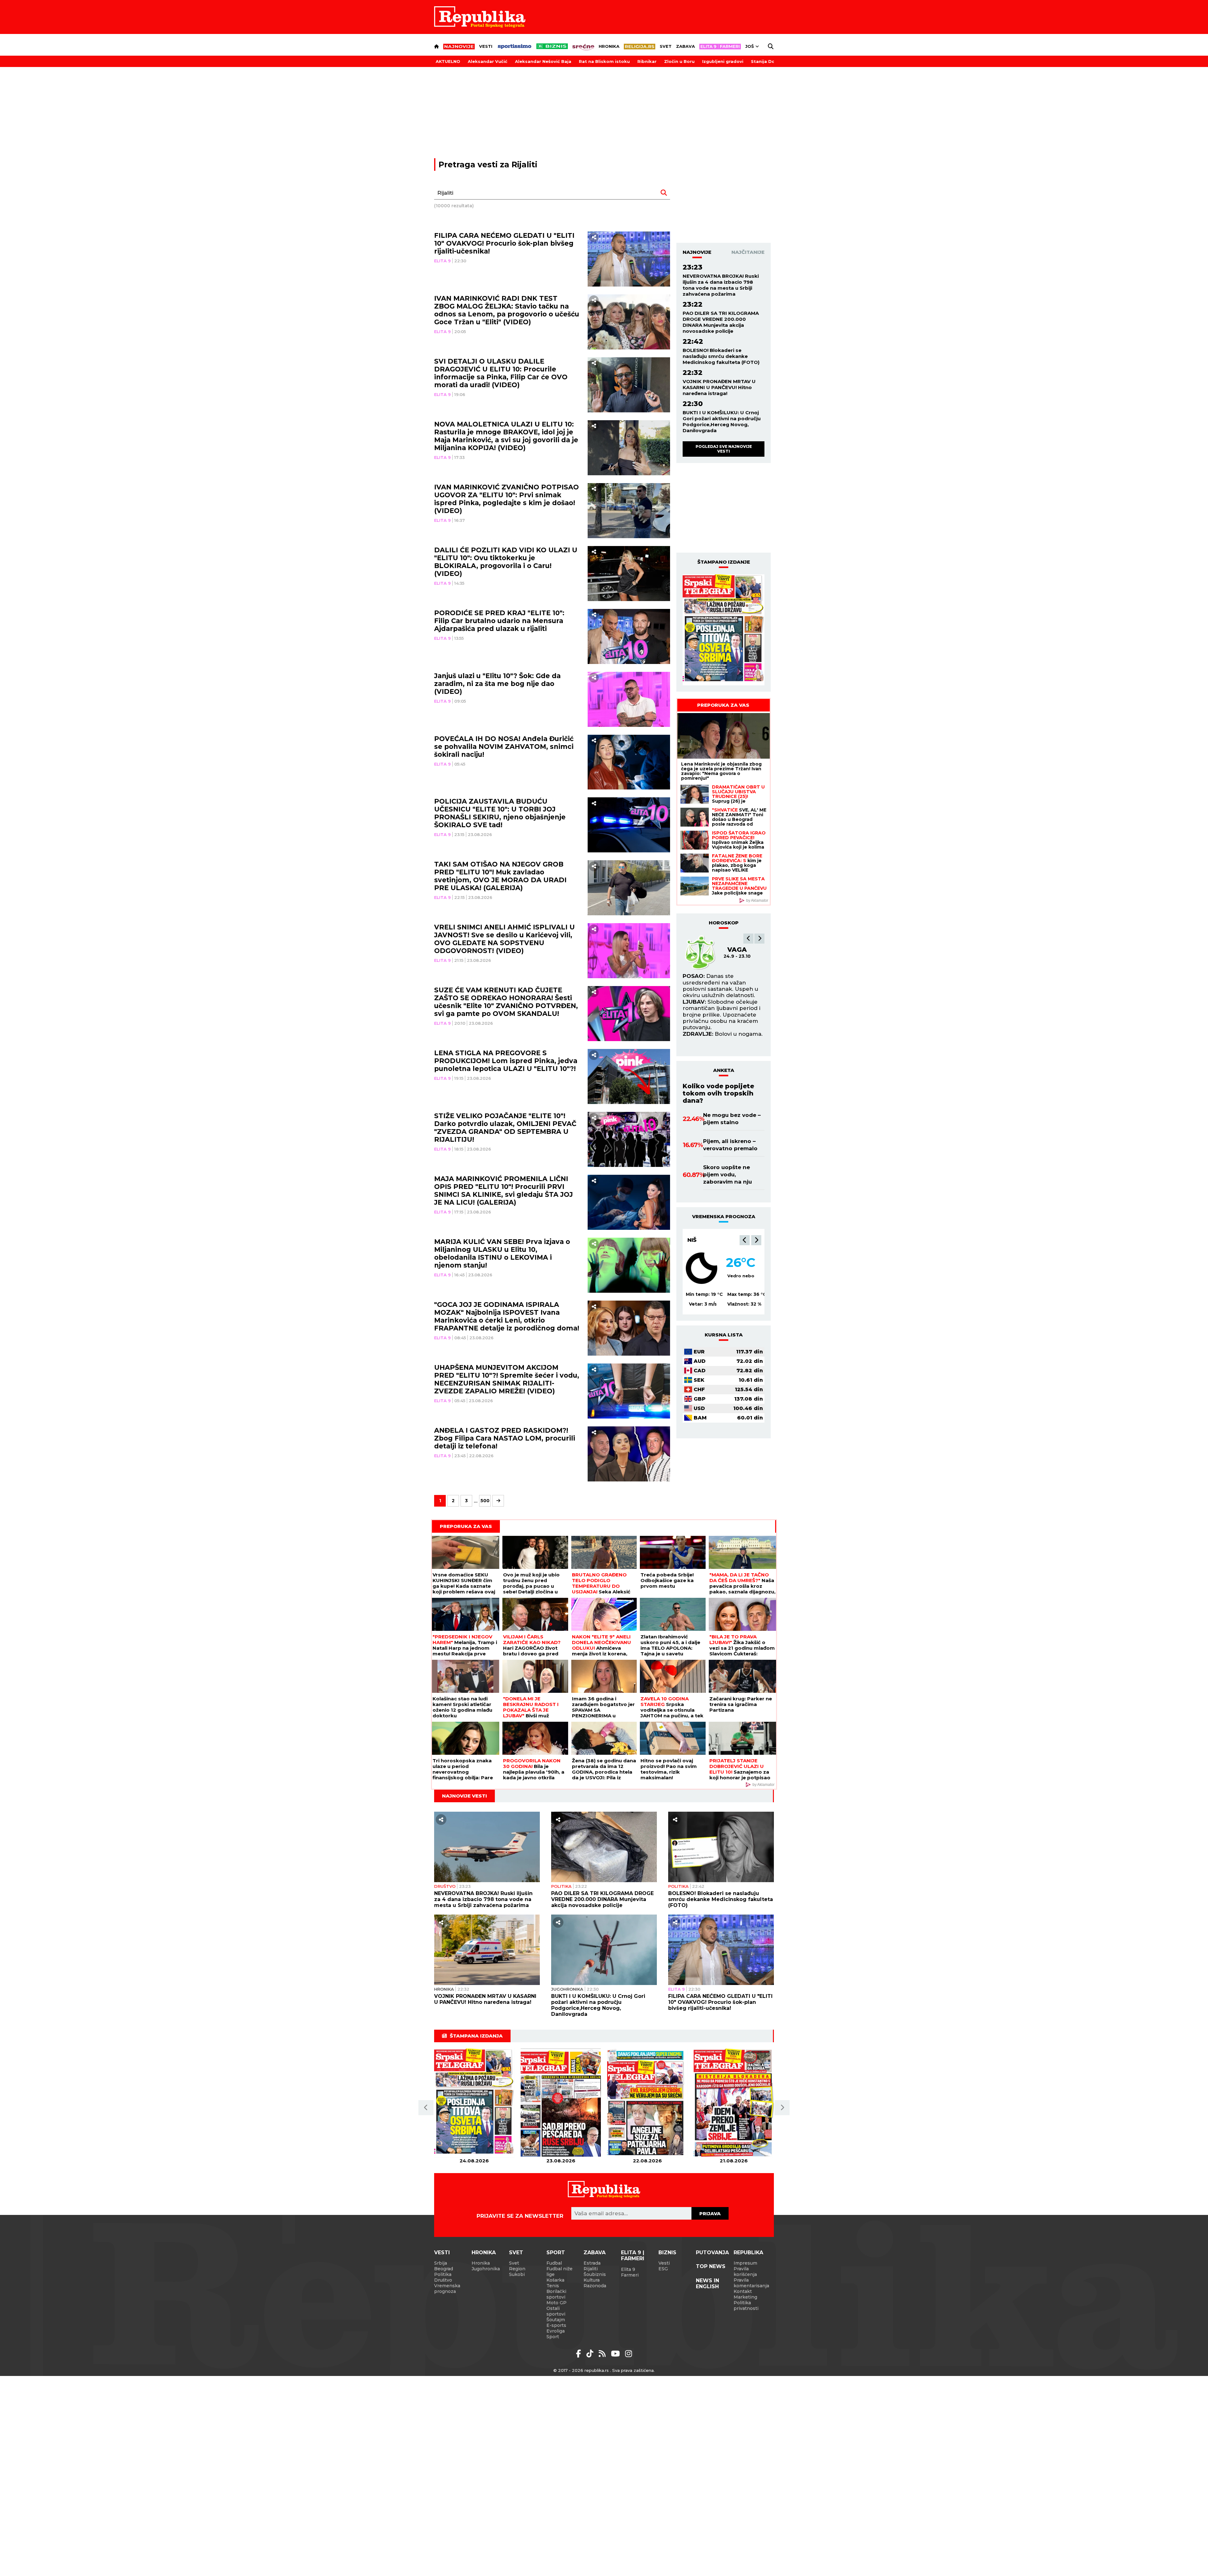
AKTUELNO (448, 61)
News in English (707, 2283)
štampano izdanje (724, 562)
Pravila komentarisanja (751, 2283)
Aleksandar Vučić (488, 61)
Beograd (444, 2269)
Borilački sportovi (556, 2294)
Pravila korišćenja (745, 2272)
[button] (748, 939)
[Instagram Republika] (629, 2354)
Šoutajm (556, 2320)
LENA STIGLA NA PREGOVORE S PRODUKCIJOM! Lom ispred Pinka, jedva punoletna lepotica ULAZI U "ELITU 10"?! (506, 1061)
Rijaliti (591, 2269)
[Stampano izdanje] (724, 630)
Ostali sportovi (556, 2311)
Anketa (724, 1070)
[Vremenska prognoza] (702, 1268)
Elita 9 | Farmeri (633, 2255)
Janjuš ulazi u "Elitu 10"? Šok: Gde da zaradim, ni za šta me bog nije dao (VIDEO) (497, 684)
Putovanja (712, 2253)
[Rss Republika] (603, 2354)
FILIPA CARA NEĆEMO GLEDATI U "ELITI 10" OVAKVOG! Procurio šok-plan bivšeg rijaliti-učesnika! (504, 243)
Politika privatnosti (746, 2306)
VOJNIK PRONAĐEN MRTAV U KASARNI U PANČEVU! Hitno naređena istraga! (719, 387)
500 (485, 1501)
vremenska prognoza (724, 1216)
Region (517, 2269)
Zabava (685, 46)
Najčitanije (748, 252)
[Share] (594, 237)
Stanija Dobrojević (772, 61)
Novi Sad (702, 1240)
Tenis (553, 2286)
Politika (561, 1886)
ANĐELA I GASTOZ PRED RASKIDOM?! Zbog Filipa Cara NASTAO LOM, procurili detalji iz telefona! (505, 1438)
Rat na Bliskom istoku (604, 61)
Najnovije (697, 252)
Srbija (441, 2263)
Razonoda (595, 2286)
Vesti (486, 46)
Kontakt (743, 2291)
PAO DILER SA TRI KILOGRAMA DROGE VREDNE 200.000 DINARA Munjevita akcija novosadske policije (721, 322)
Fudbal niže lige (559, 2272)
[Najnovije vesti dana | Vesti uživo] (552, 46)
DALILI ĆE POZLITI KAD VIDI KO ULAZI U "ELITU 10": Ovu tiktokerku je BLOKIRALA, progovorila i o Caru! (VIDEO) (506, 562)
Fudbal (554, 2263)
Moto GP (556, 2303)
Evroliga (556, 2331)
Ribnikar (647, 61)
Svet (666, 46)
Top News (711, 2266)
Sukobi (517, 2274)
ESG (663, 2269)
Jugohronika (567, 1989)
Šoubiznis (595, 2274)
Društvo (445, 1886)
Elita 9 (442, 261)
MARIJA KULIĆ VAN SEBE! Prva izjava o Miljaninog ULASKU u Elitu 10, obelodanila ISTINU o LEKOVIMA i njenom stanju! (502, 1253)
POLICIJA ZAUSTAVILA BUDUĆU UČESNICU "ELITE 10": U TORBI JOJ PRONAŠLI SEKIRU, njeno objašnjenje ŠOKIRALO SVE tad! (500, 813)
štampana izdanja (476, 2036)
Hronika (609, 46)
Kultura (592, 2280)
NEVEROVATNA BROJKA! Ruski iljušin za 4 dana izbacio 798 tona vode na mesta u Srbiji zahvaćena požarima (721, 285)
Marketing (745, 2297)
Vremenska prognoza (447, 2289)
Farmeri (630, 2275)
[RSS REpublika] (616, 2354)
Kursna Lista (724, 1335)
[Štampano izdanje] (474, 2103)
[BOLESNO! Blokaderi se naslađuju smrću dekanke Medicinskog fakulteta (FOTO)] (721, 1847)
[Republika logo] (480, 17)
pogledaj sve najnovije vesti (724, 449)
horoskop (724, 923)
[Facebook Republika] (580, 2354)
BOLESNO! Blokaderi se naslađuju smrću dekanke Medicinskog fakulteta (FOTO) (721, 356)
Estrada (592, 2263)
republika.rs (597, 2370)
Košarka (555, 2280)
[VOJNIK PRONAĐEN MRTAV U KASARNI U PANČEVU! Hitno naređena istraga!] (487, 1950)
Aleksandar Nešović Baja (543, 61)
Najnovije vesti (464, 1796)
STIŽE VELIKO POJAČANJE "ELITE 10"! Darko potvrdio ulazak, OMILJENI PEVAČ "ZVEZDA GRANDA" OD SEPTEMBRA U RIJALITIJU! (505, 1128)
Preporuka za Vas (723, 705)
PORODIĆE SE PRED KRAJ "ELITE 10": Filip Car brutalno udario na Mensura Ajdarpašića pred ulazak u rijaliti (499, 621)
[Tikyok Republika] (591, 2354)
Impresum (745, 2263)
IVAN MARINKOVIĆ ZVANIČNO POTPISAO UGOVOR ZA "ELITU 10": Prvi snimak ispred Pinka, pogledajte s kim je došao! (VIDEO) (506, 499)
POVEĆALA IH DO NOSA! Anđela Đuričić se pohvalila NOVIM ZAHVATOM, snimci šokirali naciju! (504, 747)
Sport (556, 2253)
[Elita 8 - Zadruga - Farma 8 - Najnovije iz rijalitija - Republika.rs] (720, 47)
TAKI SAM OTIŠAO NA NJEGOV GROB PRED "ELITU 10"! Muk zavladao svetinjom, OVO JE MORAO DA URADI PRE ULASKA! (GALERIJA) (500, 876)
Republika (748, 2253)
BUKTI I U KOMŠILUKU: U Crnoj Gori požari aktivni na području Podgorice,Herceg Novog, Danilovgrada (722, 421)
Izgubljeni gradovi (723, 61)
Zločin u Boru (679, 61)
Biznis (667, 2253)
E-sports (556, 2325)
